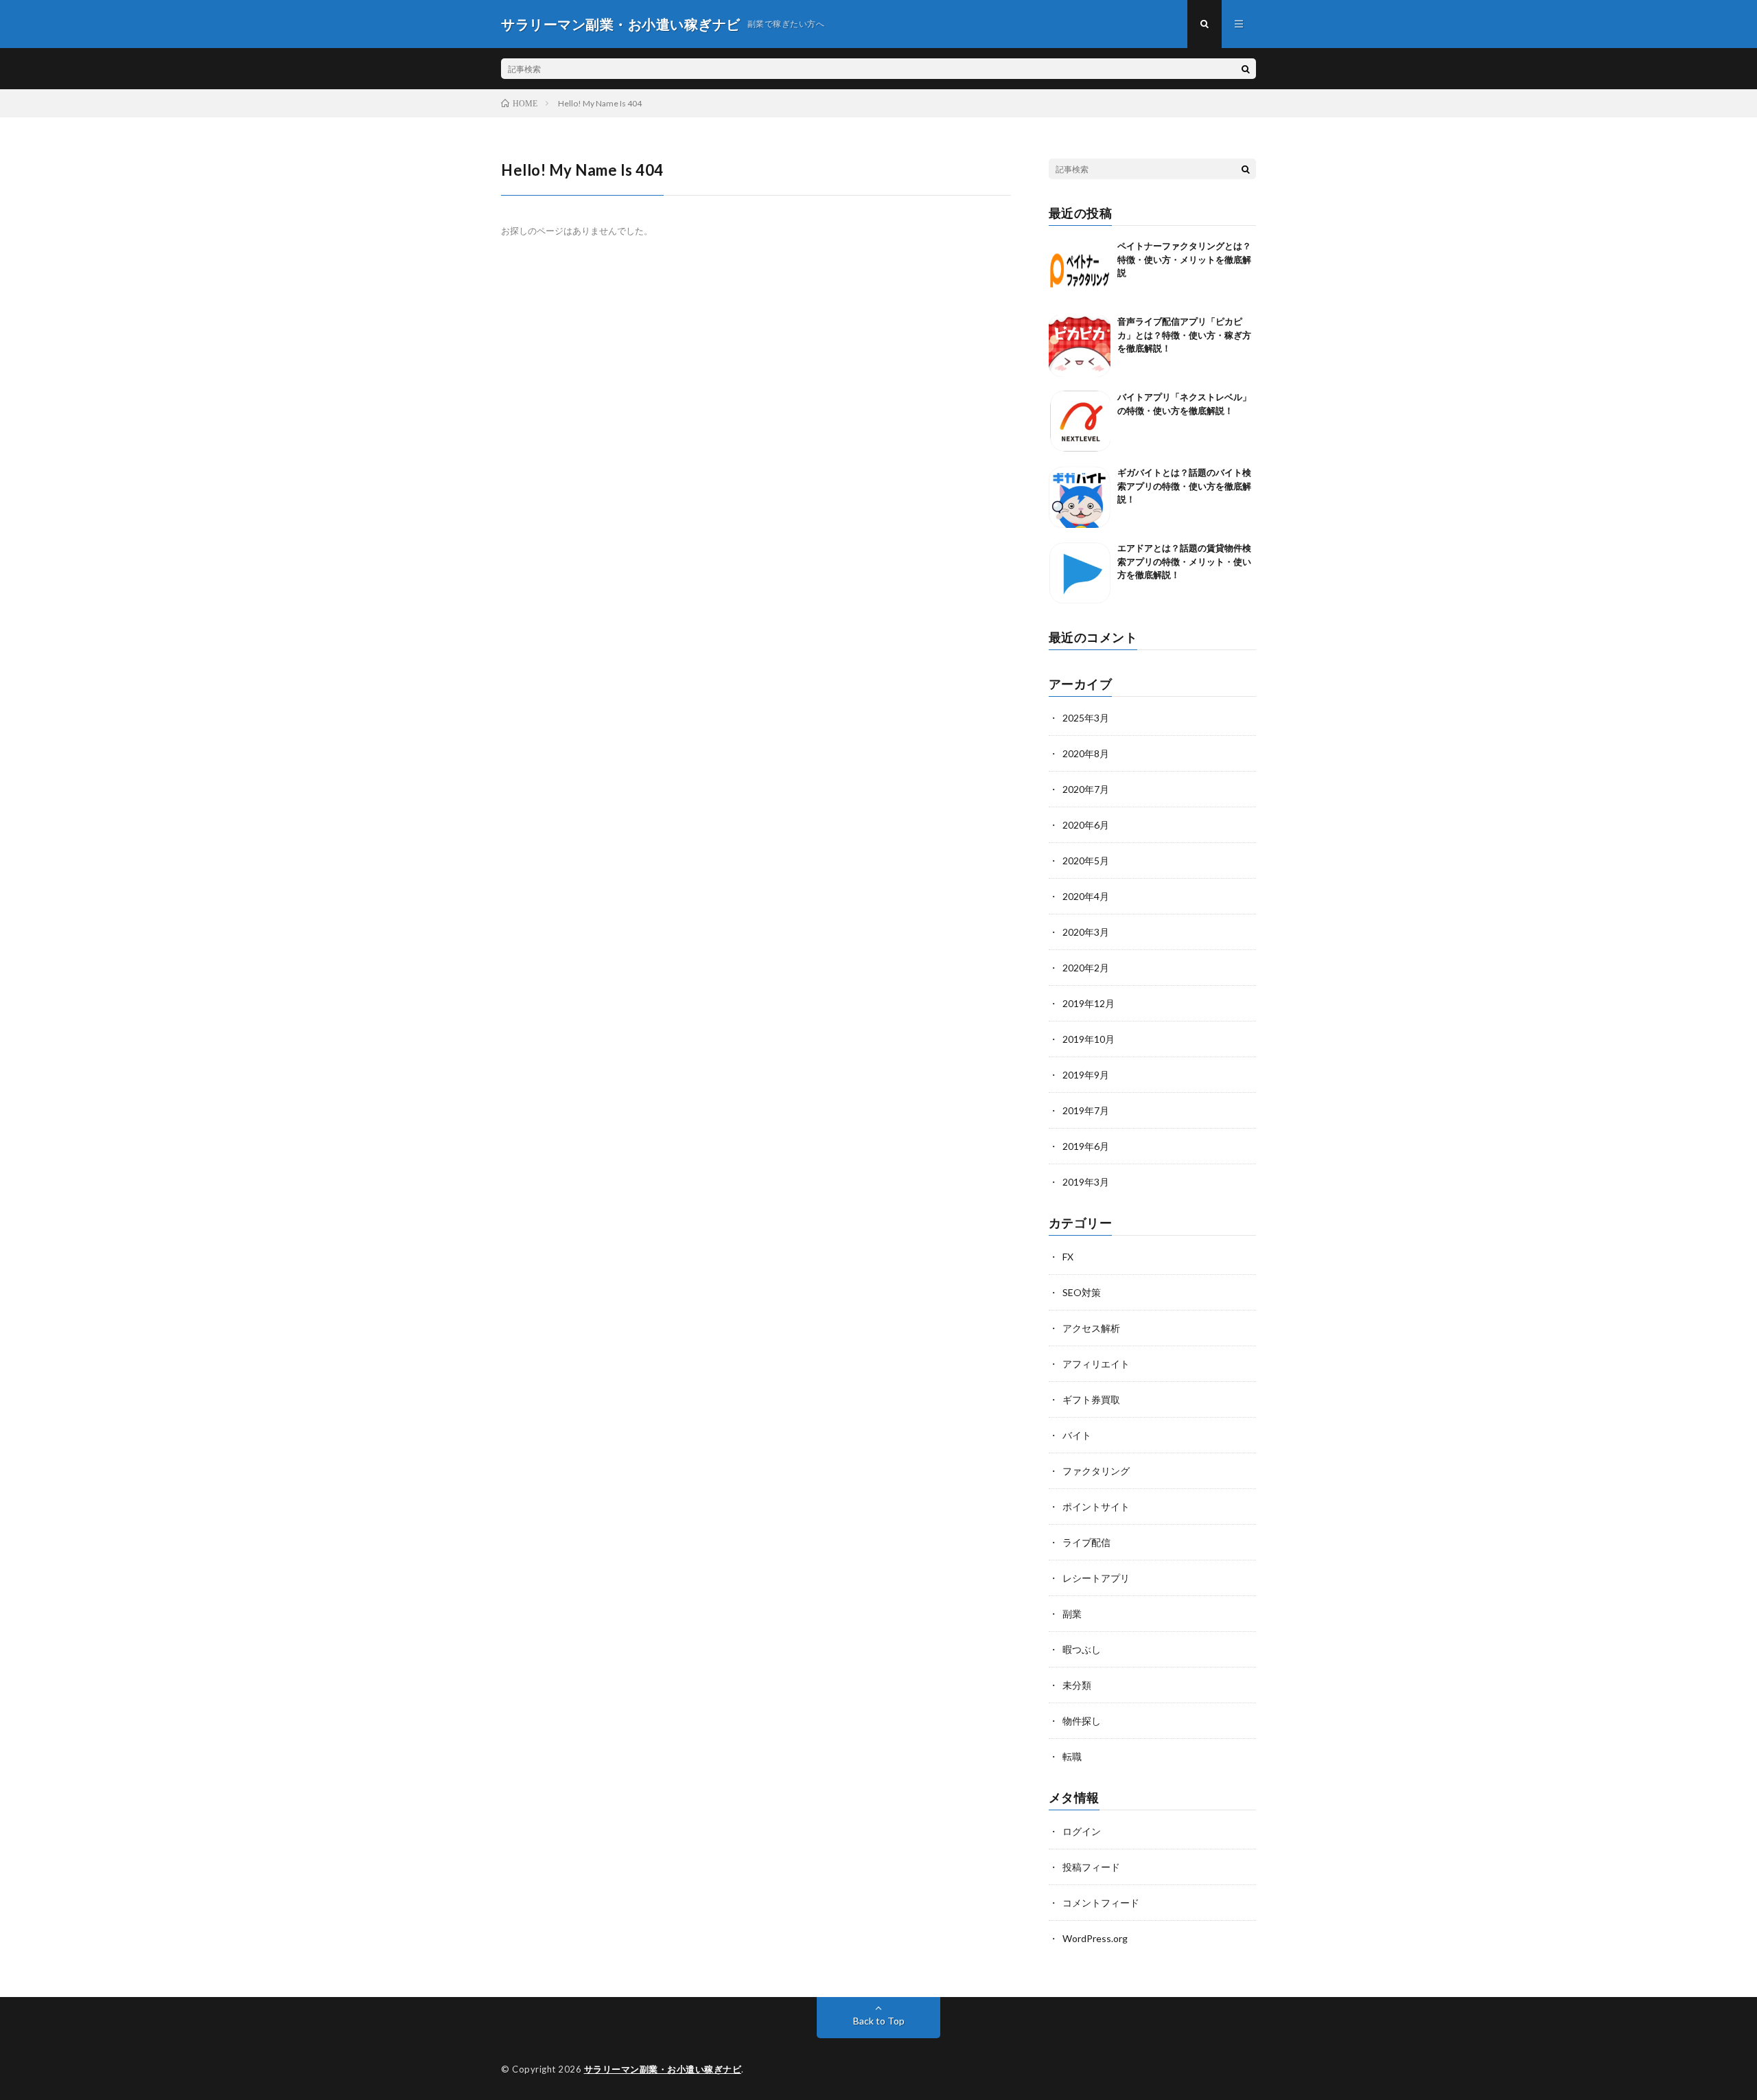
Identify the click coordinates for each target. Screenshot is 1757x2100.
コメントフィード (1101, 1903)
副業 (1072, 1614)
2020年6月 (1086, 825)
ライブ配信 (1086, 1542)
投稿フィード (1091, 1867)
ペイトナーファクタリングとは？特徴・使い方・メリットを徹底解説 (1184, 259)
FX (1068, 1257)
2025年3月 (1086, 718)
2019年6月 (1086, 1146)
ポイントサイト (1096, 1507)
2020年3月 (1086, 932)
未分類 (1077, 1685)
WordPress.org (1095, 1938)
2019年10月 (1089, 1039)
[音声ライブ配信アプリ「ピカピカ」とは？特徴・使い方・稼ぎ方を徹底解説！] (1080, 346)
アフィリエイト (1096, 1364)
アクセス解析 (1091, 1328)
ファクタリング (1096, 1471)
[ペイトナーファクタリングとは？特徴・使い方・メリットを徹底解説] (1080, 270)
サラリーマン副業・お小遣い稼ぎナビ (663, 2069)
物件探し (1082, 1721)
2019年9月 (1086, 1075)
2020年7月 (1086, 789)
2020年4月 (1086, 896)
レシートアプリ (1096, 1578)
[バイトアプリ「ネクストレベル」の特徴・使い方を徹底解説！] (1080, 422)
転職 (1072, 1756)
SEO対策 (1082, 1292)
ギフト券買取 (1091, 1399)
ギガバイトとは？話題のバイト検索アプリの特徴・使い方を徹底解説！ (1184, 486)
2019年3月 (1086, 1182)
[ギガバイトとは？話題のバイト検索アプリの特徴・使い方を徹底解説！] (1080, 497)
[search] (1246, 69)
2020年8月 (1086, 753)
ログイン (1082, 1831)
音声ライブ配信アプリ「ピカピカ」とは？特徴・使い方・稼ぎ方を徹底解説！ (1184, 335)
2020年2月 (1086, 968)
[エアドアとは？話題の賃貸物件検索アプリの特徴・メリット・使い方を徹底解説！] (1080, 573)
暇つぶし (1082, 1649)
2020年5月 (1086, 861)
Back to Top (879, 2021)
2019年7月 (1086, 1110)
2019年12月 (1089, 1003)
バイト (1077, 1435)
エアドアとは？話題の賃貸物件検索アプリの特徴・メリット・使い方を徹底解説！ (1184, 561)
